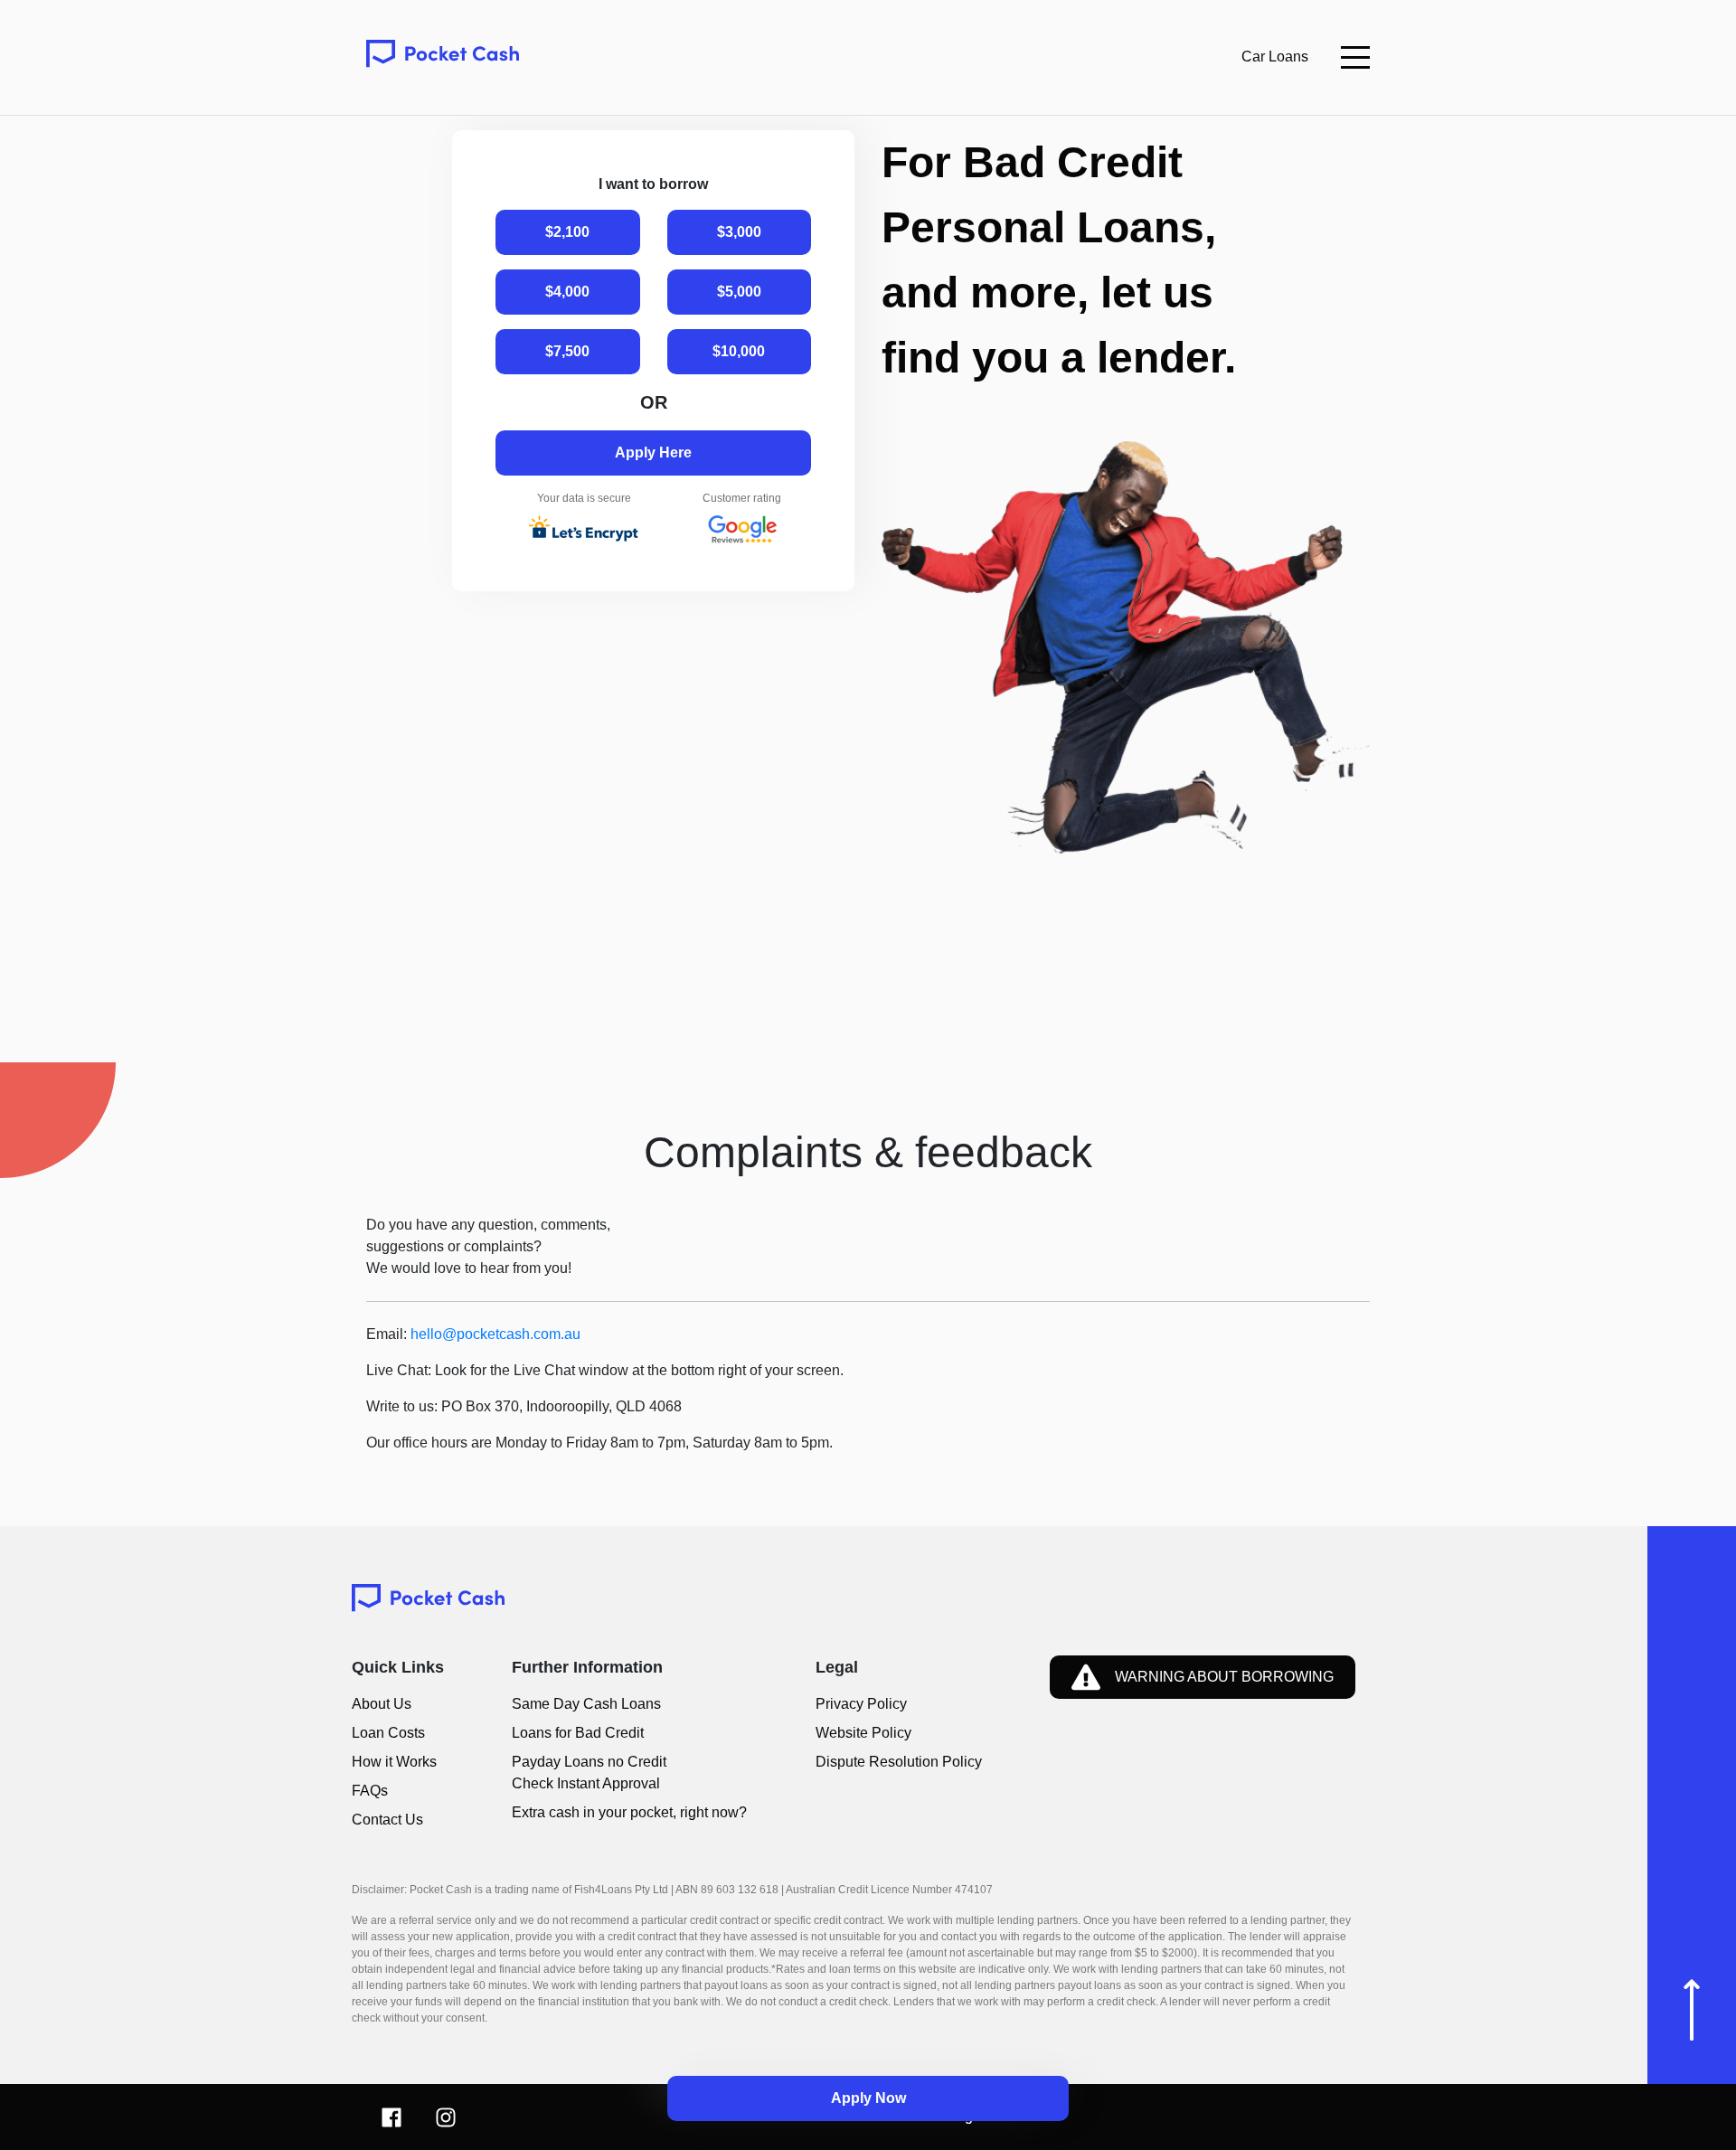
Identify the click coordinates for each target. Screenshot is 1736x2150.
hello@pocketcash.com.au (495, 1334)
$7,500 (567, 351)
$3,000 (739, 232)
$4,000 (567, 292)
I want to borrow (653, 184)
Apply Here (653, 453)
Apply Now (868, 2098)
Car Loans (1275, 57)
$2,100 (567, 232)
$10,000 (739, 351)
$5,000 (739, 292)
